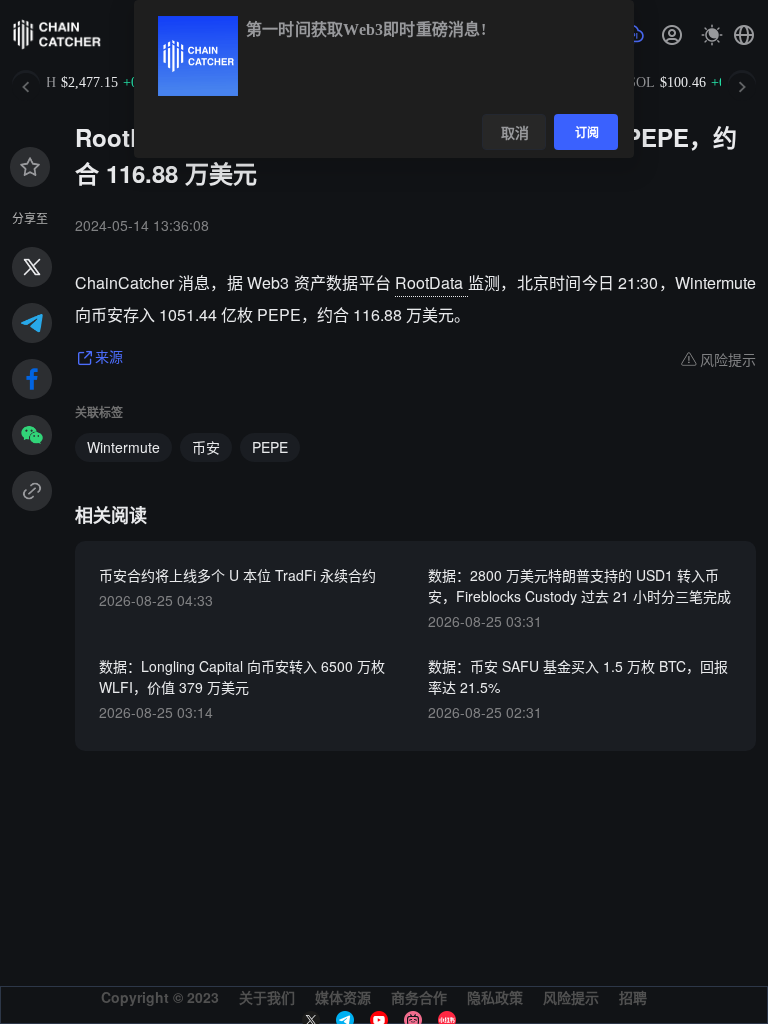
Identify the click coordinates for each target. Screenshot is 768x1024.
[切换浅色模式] (712, 35)
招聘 (633, 997)
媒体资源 (343, 997)
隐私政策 (495, 997)
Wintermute (123, 447)
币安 (206, 447)
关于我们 (267, 997)
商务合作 (419, 997)
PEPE (270, 447)
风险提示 (571, 997)
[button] (744, 35)
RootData (431, 282)
